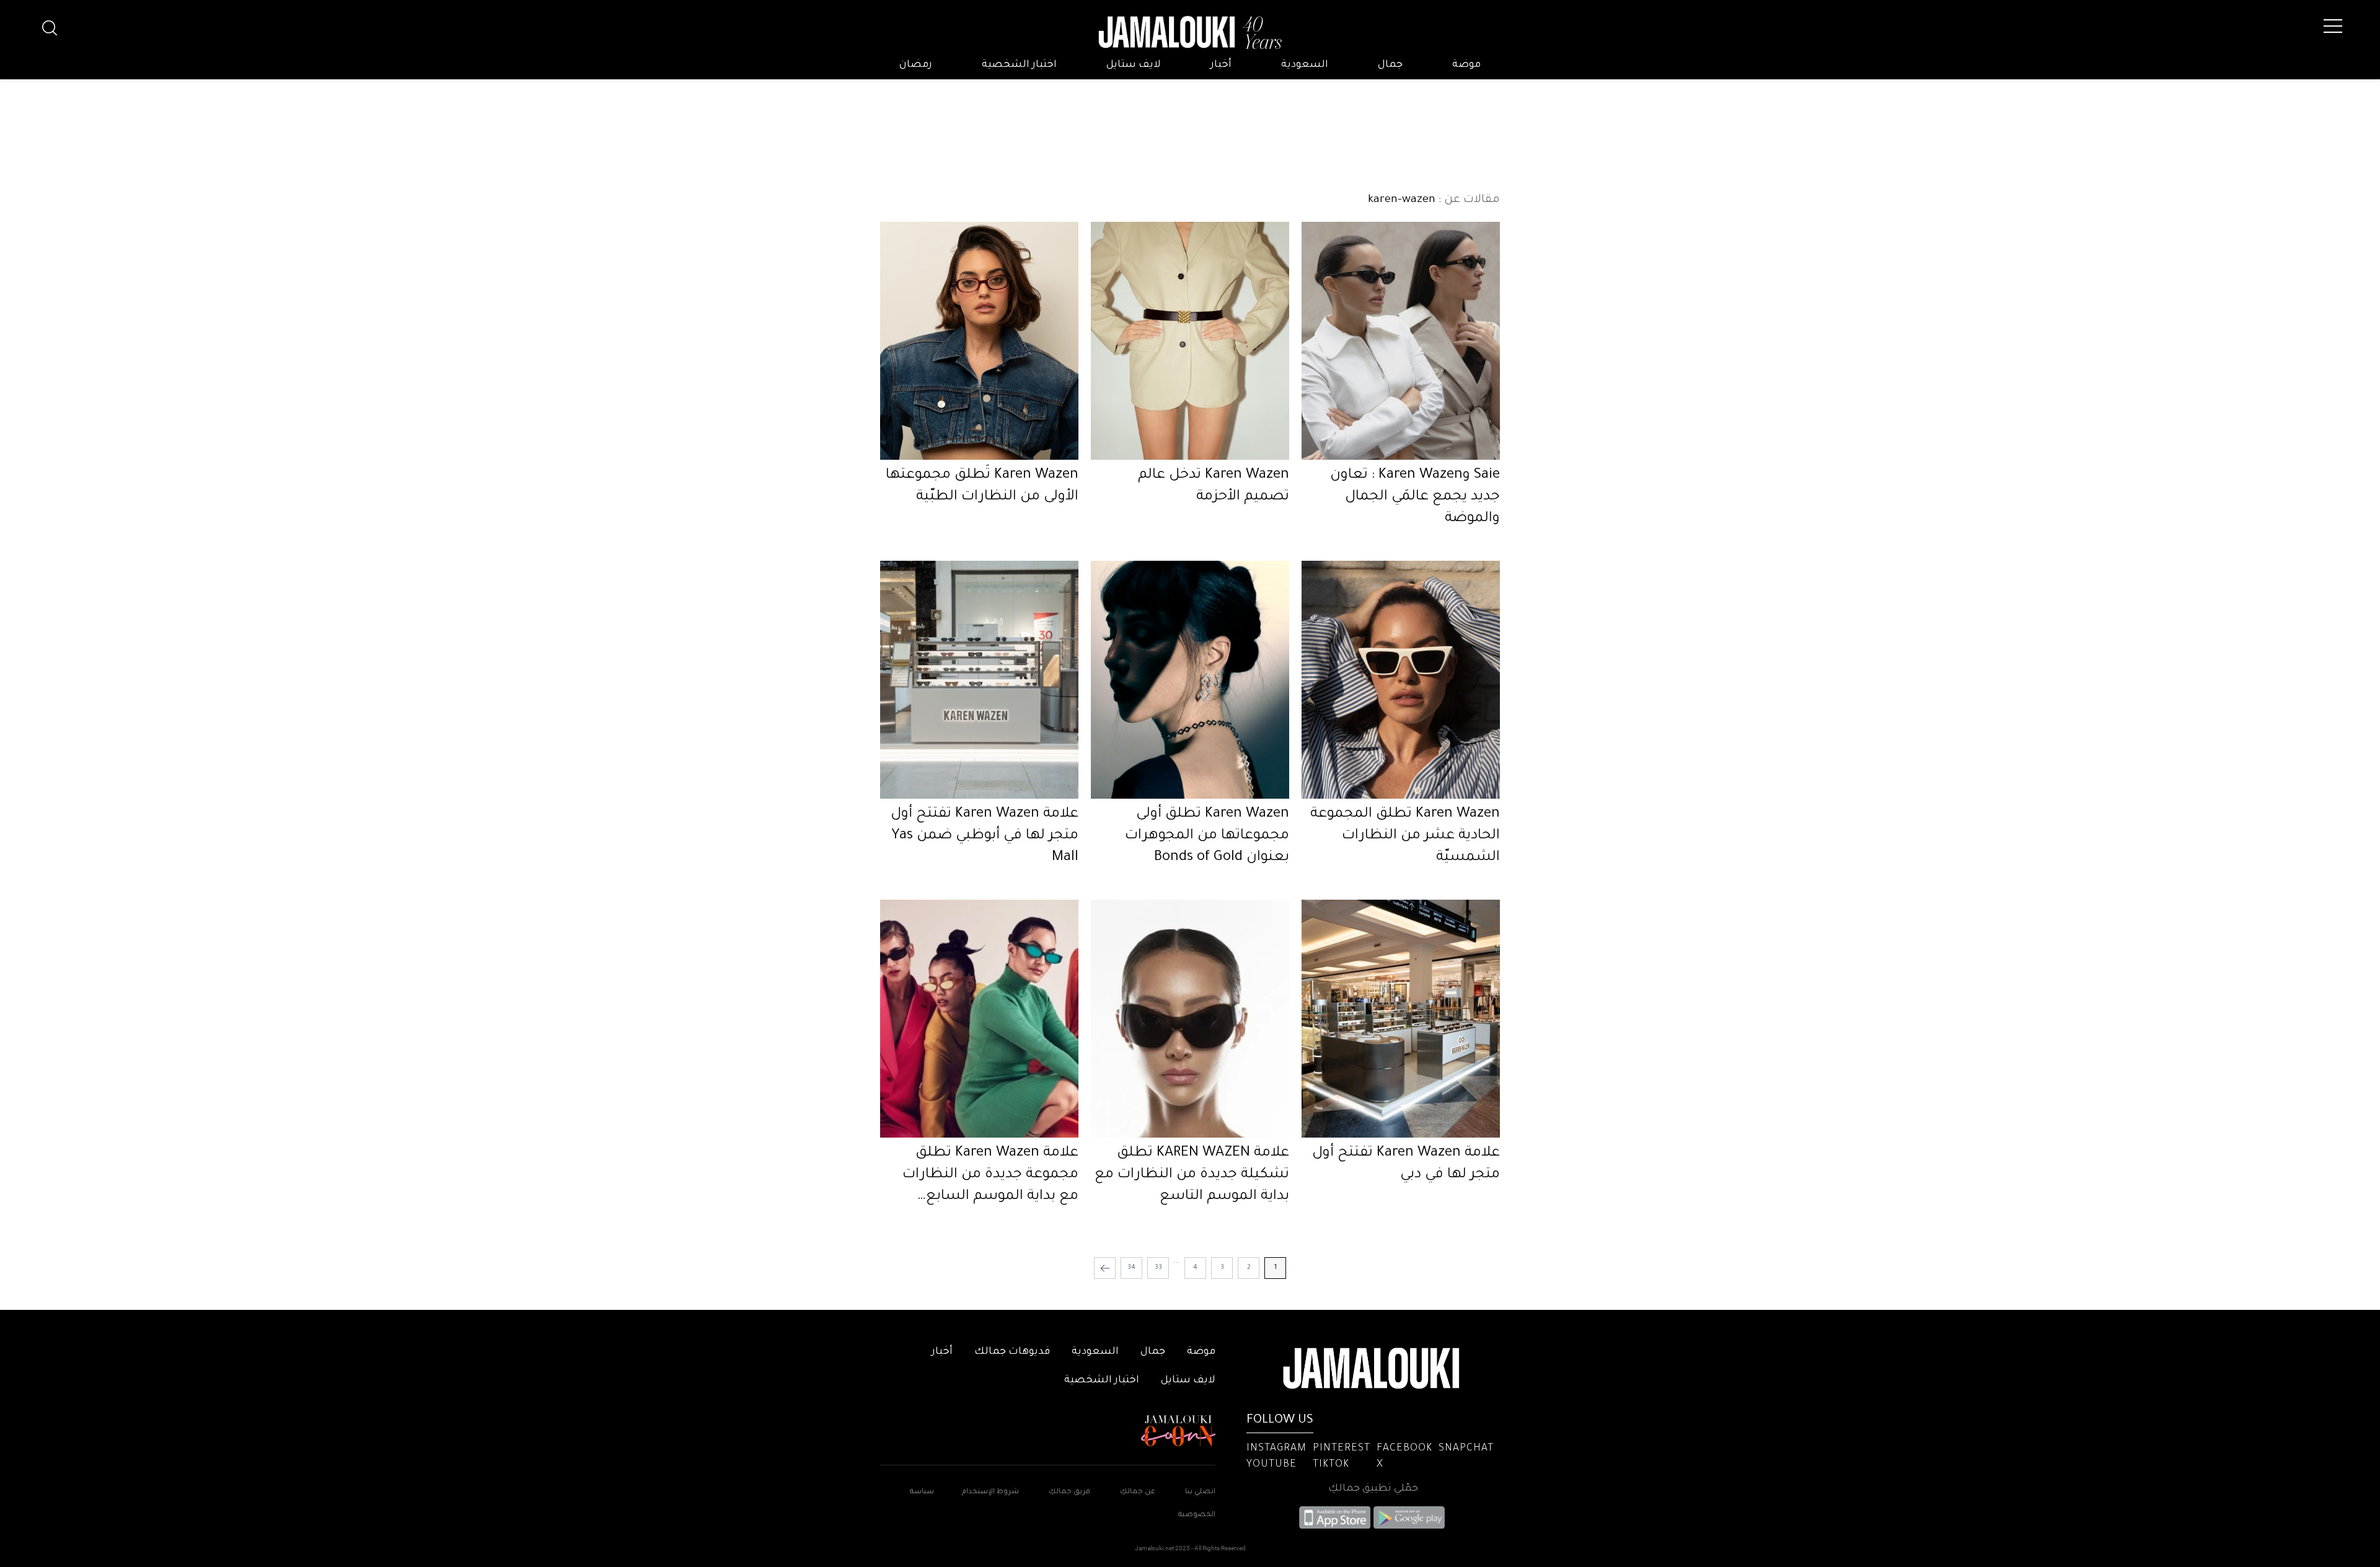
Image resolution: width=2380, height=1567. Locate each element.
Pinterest (1342, 1449)
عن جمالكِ (1138, 1492)
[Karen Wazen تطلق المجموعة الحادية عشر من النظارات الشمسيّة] (1401, 680)
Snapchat (1466, 1449)
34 (1131, 1268)
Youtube (1272, 1465)
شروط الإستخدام (989, 1492)
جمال (1390, 65)
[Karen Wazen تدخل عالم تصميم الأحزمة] (1190, 341)
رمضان (916, 65)
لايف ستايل (1134, 65)
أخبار (1221, 65)
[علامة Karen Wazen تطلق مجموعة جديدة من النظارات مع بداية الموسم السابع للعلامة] (979, 1019)
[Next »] (1105, 1268)
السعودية (1305, 65)
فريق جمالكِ (1069, 1492)
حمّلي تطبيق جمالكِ (1373, 1489)
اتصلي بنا (1200, 1492)
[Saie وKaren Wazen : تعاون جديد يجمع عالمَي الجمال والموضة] (1401, 341)
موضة (1466, 65)
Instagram (1276, 1449)
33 (1158, 1268)
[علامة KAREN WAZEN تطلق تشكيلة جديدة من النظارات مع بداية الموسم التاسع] (1190, 1019)
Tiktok (1331, 1465)
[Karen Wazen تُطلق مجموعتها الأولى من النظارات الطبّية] (979, 341)
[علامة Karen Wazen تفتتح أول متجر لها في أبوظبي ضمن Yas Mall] (979, 680)
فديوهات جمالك (1012, 1352)
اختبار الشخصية (1019, 65)
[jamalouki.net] (1190, 33)
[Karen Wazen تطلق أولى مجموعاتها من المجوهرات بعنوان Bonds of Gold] (1190, 680)
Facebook (1404, 1449)
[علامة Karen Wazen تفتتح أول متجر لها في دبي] (1401, 1019)
